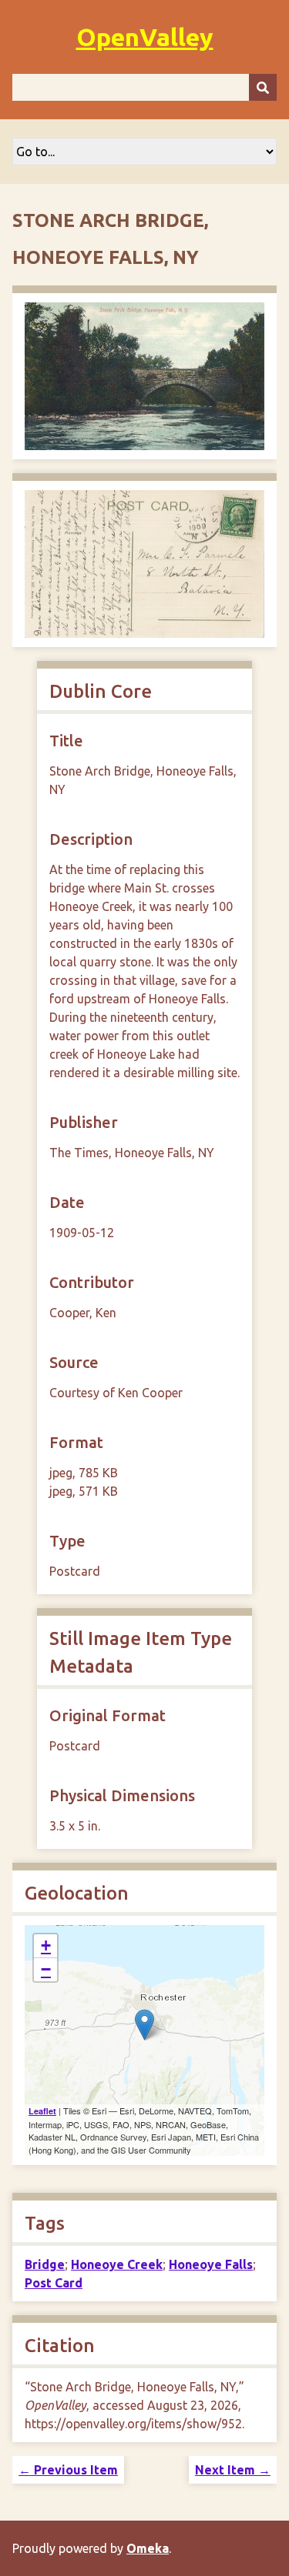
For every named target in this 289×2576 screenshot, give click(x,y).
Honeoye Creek (117, 2264)
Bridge (45, 2264)
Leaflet (42, 2111)
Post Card (54, 2283)
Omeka (148, 2548)
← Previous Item (68, 2470)
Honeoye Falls (211, 2264)
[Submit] (263, 87)
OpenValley (145, 37)
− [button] (46, 1969)
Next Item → (233, 2470)
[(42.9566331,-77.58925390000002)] (144, 2025)
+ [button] (46, 1945)
